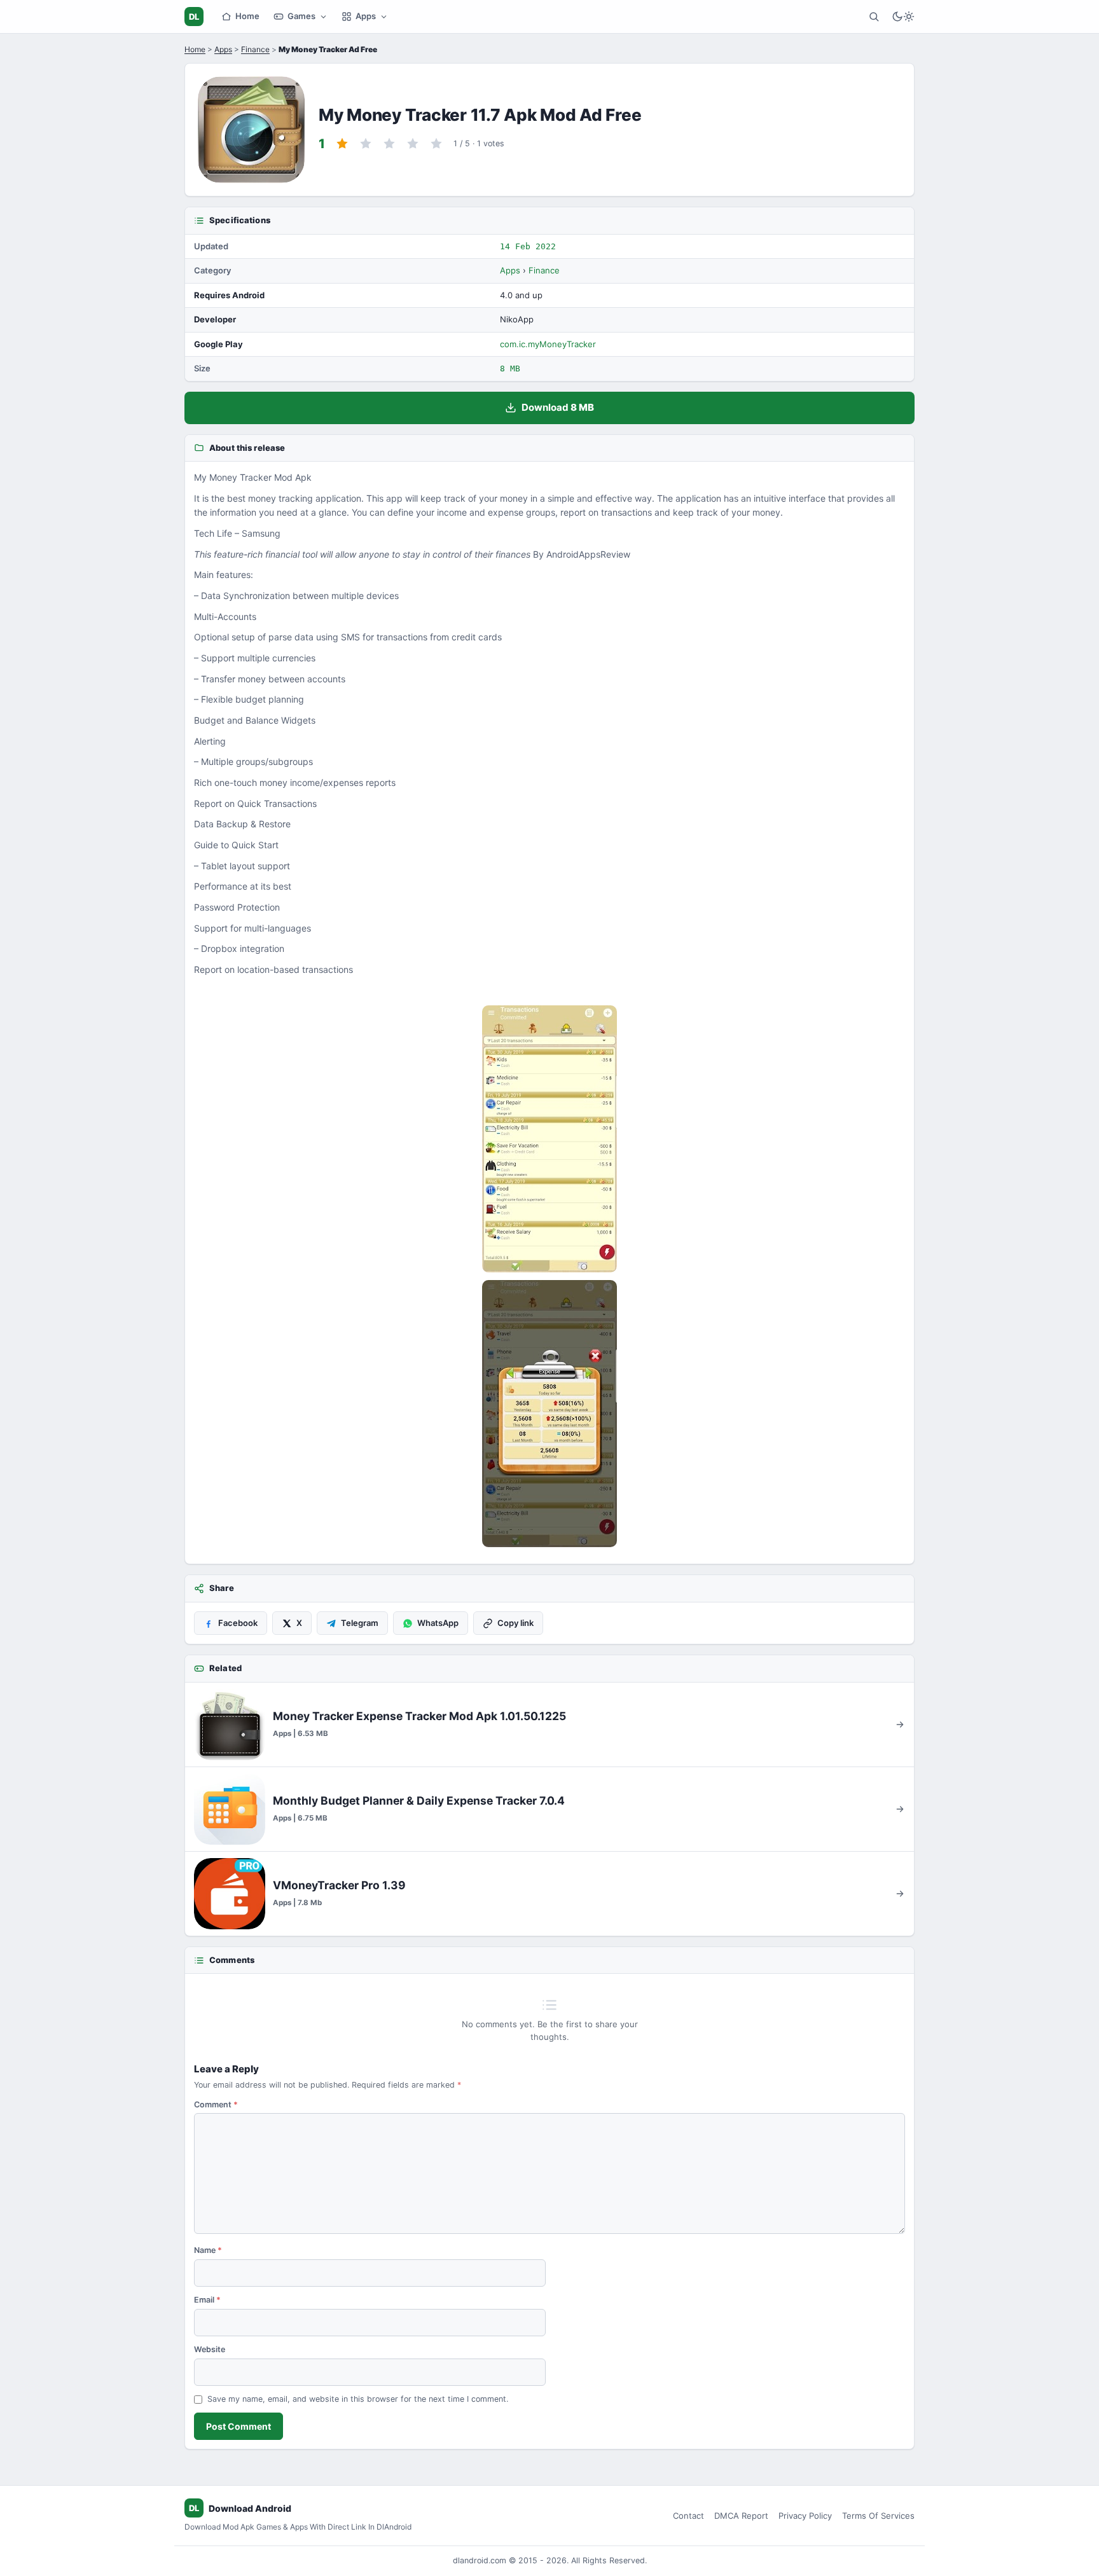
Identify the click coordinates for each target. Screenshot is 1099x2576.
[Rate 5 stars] (436, 144)
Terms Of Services (878, 2516)
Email (207, 2300)
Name (208, 2250)
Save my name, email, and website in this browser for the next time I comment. (358, 2399)
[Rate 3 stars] (389, 144)
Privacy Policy (805, 2516)
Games (301, 16)
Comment (216, 2104)
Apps (366, 16)
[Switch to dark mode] (903, 17)
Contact (688, 2516)
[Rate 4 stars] (413, 144)
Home (247, 16)
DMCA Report (741, 2516)
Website (210, 2349)
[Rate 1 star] (342, 144)
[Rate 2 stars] (366, 144)
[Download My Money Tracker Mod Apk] (549, 1414)
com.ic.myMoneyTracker (548, 344)
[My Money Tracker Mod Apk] (549, 1139)
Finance (255, 49)
